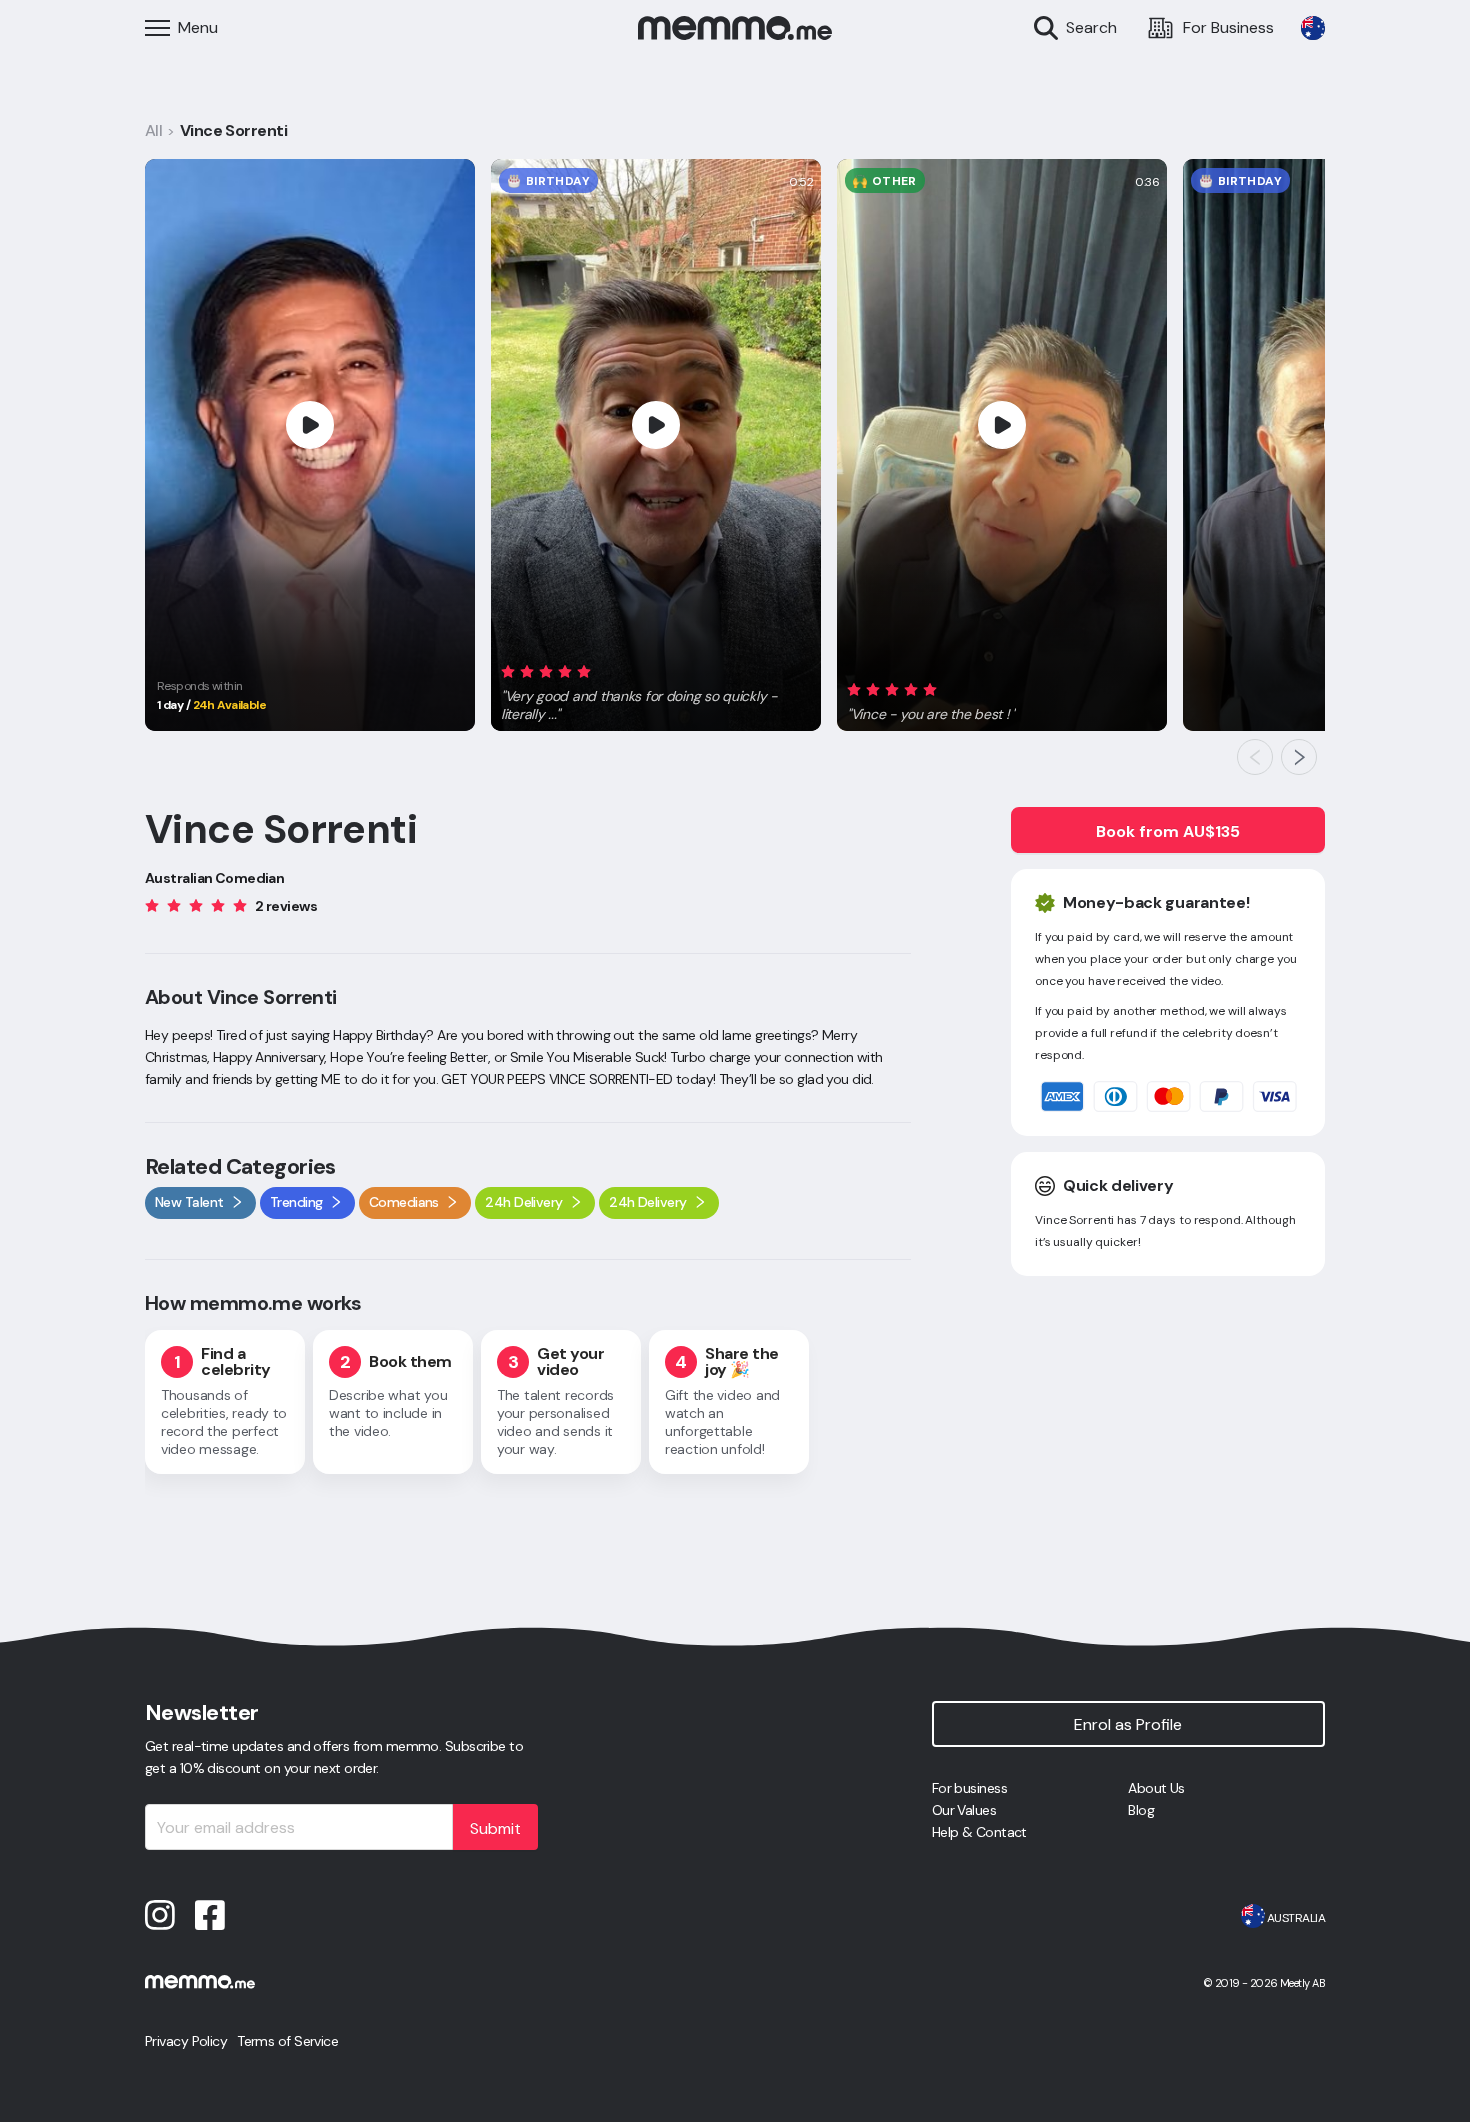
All (153, 130)
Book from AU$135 (1168, 831)
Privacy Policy (186, 2041)
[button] (656, 689)
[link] (1313, 28)
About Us (1156, 1788)
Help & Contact (979, 1832)
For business (969, 1788)
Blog (1141, 1810)
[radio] (508, 670)
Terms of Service (287, 2041)
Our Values (964, 1810)
